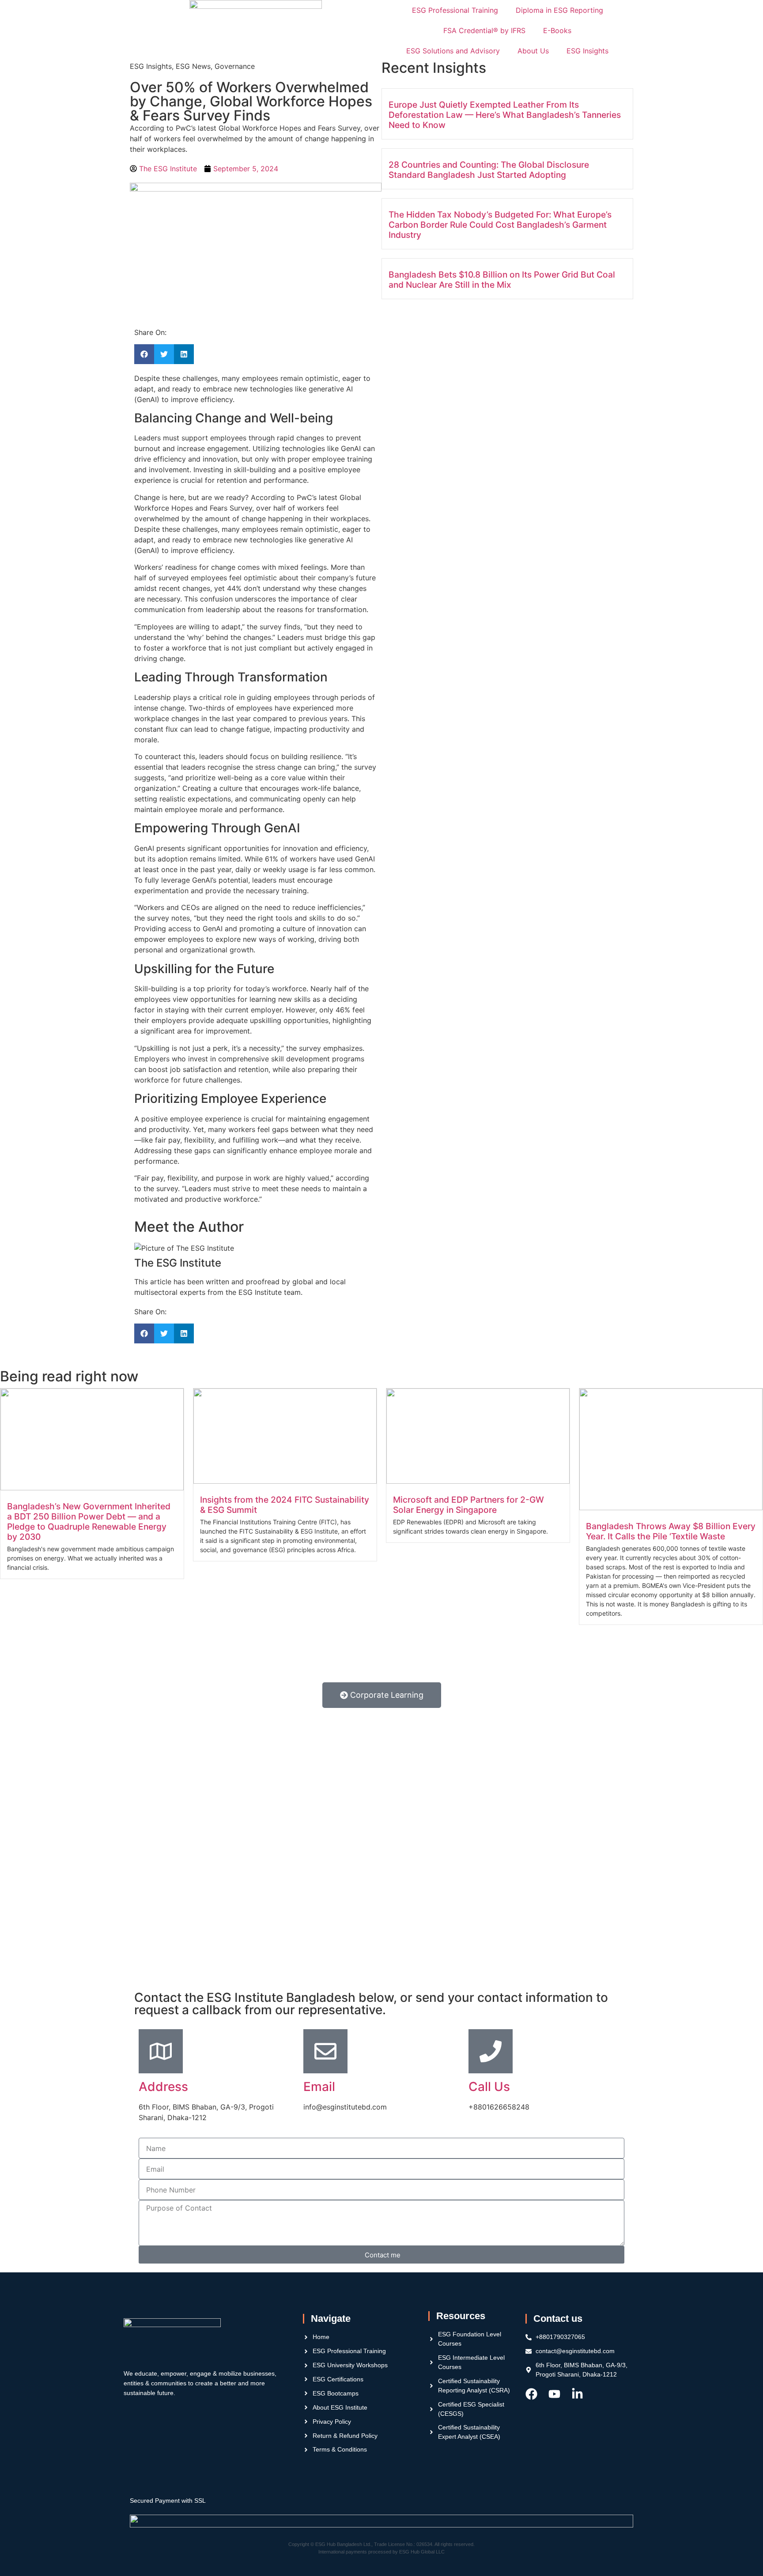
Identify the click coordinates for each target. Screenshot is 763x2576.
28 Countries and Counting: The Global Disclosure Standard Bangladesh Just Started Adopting (489, 170)
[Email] (325, 2051)
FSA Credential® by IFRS (484, 30)
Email (319, 2087)
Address (163, 2087)
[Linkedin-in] (577, 2394)
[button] (144, 354)
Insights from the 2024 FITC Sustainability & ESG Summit (285, 1505)
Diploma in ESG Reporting (559, 10)
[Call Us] (491, 2051)
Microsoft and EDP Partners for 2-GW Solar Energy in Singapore (468, 1505)
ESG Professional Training (455, 10)
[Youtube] (554, 2394)
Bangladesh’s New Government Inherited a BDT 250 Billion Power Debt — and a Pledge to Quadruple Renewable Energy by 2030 (89, 1521)
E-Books (557, 30)
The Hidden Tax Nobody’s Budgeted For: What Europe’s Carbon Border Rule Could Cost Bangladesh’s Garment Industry (500, 225)
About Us (533, 51)
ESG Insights (587, 51)
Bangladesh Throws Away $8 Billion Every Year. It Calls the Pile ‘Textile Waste (671, 1531)
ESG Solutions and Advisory (453, 51)
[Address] (161, 2051)
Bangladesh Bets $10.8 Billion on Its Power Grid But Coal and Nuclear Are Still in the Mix (502, 280)
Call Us (489, 2087)
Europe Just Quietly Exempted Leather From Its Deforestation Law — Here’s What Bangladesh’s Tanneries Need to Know (505, 115)
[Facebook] (531, 2394)
